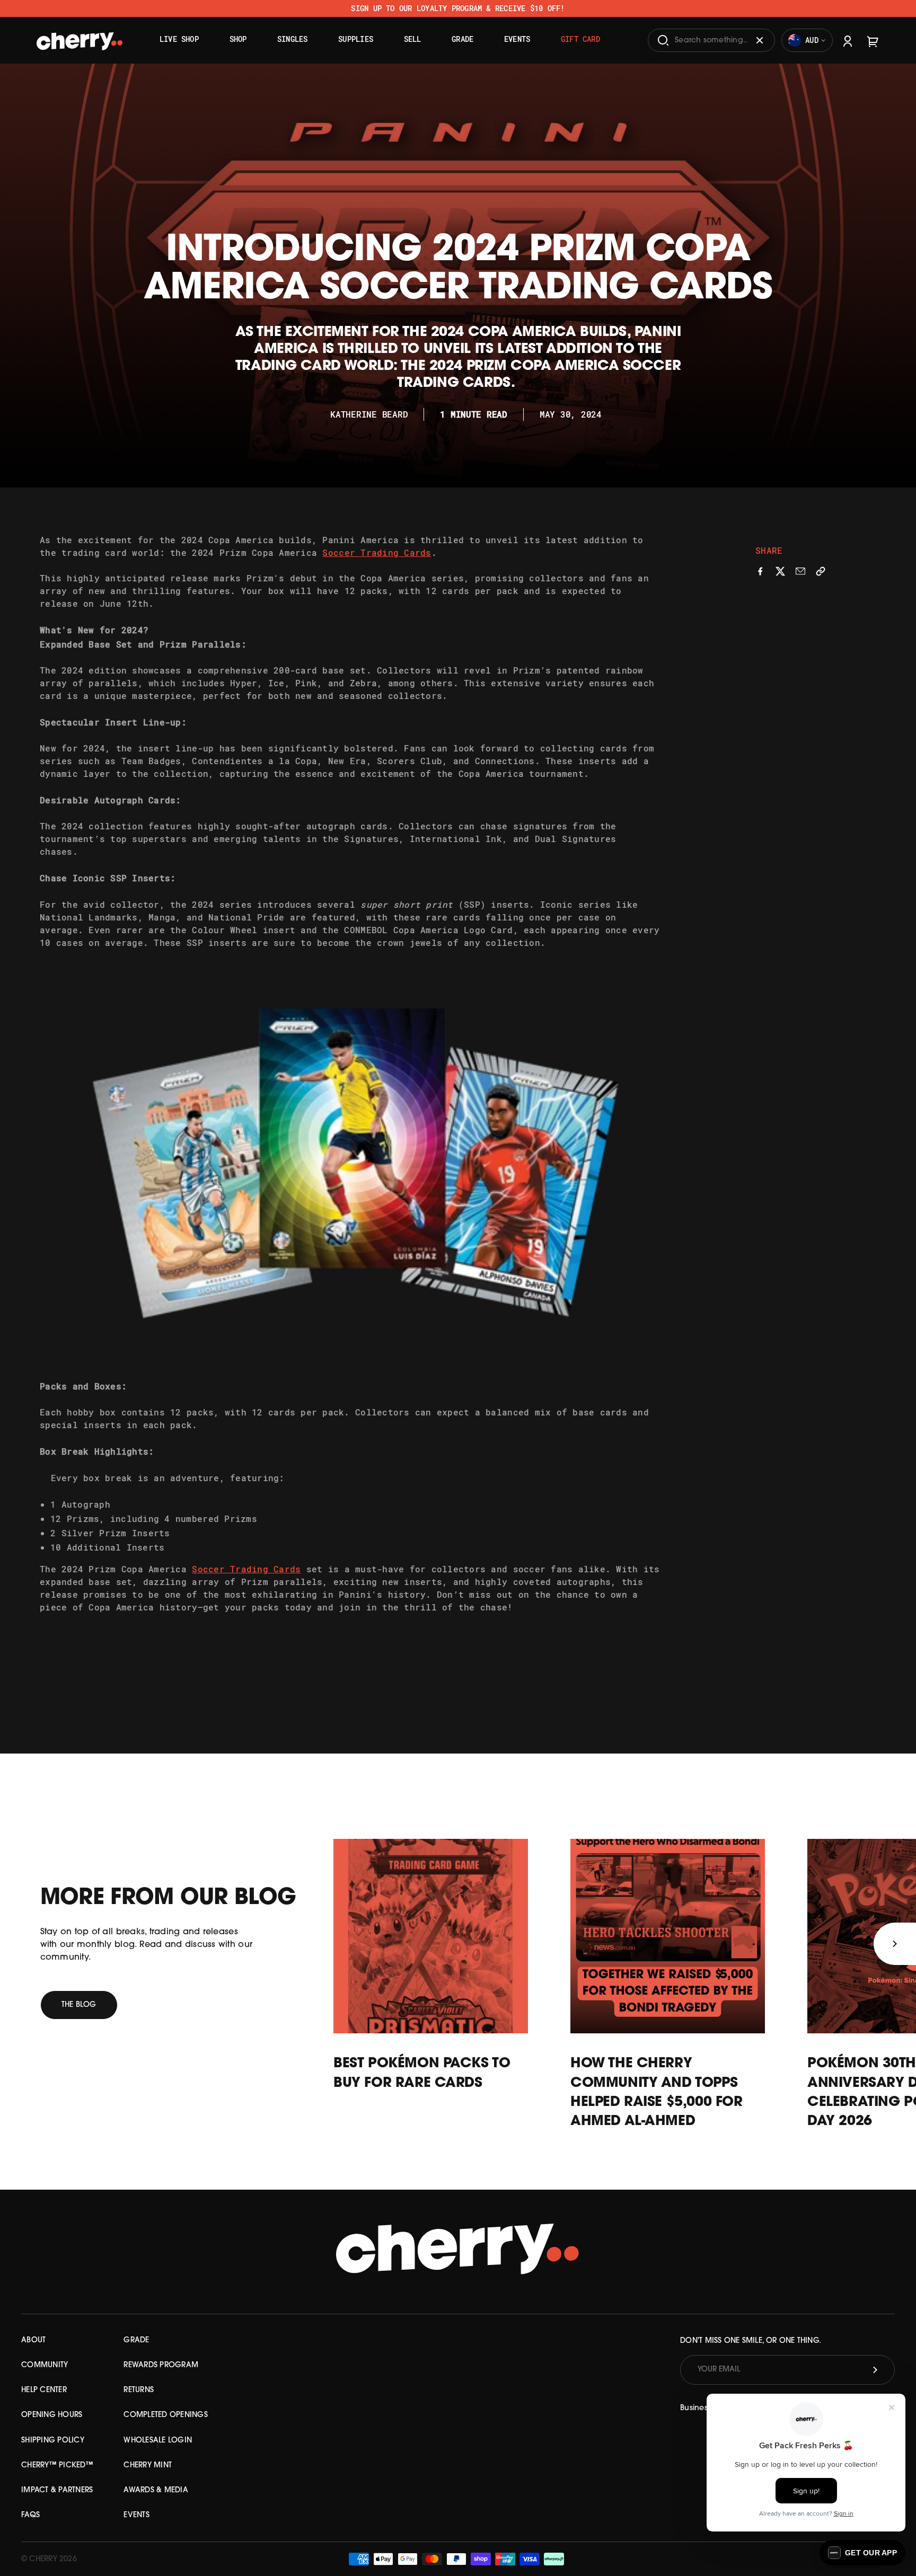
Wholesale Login (158, 2441)
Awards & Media (156, 2490)
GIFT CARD (580, 39)
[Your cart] (873, 40)
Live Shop (179, 39)
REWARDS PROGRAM (161, 2365)
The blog (79, 2005)
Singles (293, 39)
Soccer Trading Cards (377, 552)
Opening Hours (52, 2415)
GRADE (136, 2340)
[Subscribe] (875, 2370)
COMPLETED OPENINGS (166, 2415)
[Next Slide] (895, 1944)
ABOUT (33, 2340)
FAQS (30, 2515)
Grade (463, 39)
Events (517, 39)
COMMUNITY (45, 2365)
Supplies (356, 39)
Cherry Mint (148, 2466)
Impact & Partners (57, 2490)
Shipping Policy (53, 2441)
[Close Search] (760, 40)
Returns (139, 2390)
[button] (862, 2553)
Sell (413, 39)
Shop (238, 39)
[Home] (80, 37)
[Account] (848, 40)
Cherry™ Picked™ (57, 2466)
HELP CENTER (44, 2390)
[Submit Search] (663, 40)
